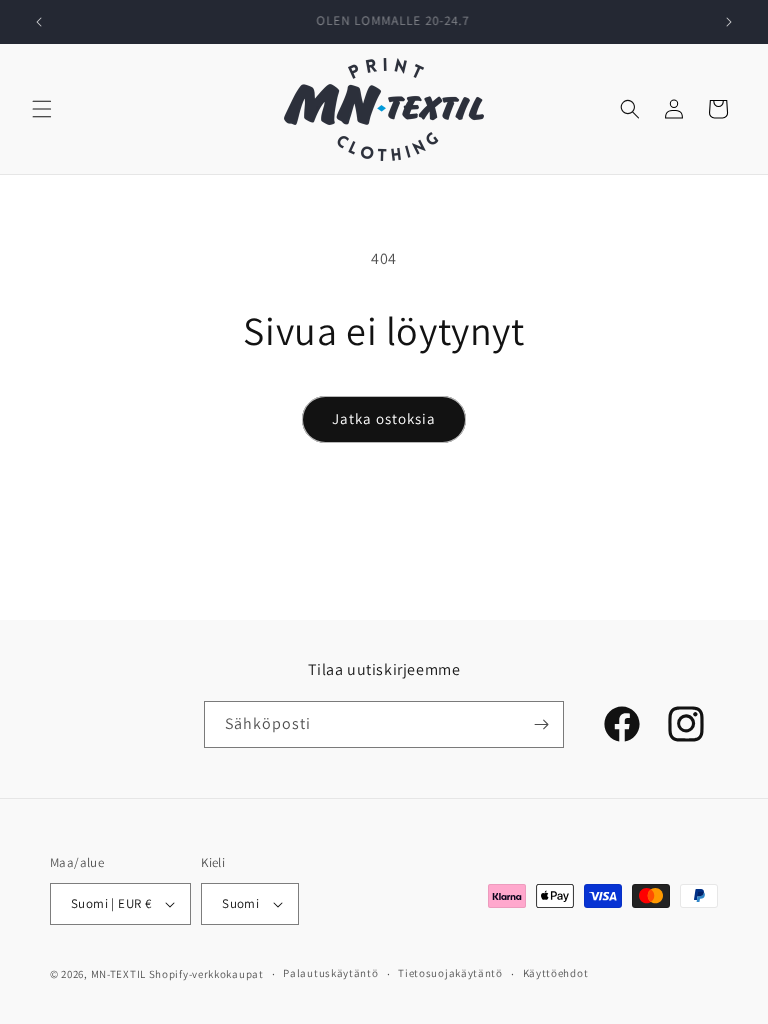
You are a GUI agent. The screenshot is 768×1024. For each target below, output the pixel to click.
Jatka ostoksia (384, 418)
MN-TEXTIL (118, 974)
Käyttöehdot (556, 973)
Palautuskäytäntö (330, 973)
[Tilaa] (541, 724)
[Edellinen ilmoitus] (39, 22)
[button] (42, 109)
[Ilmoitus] (729, 22)
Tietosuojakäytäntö (450, 973)
